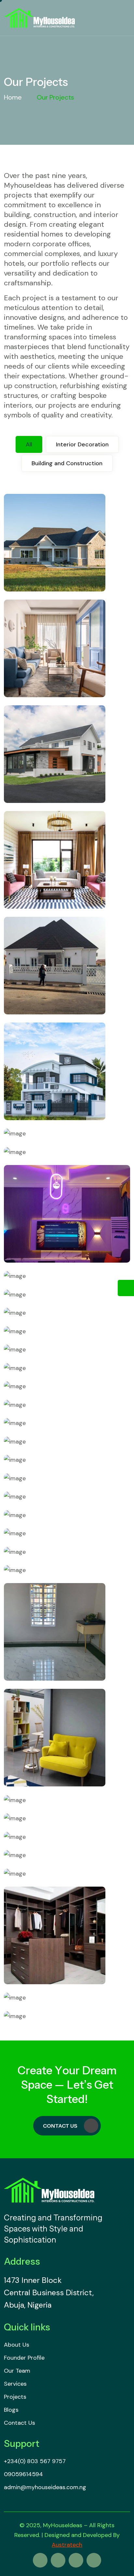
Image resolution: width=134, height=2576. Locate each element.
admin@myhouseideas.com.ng (45, 2487)
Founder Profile (24, 2358)
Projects (15, 2397)
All (29, 444)
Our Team (17, 2371)
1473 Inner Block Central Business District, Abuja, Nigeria (49, 2292)
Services (15, 2384)
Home (13, 97)
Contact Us (60, 2126)
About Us (17, 2345)
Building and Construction (67, 463)
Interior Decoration (82, 444)
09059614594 (23, 2474)
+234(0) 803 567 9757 (35, 2461)
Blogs (11, 2410)
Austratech (67, 2545)
